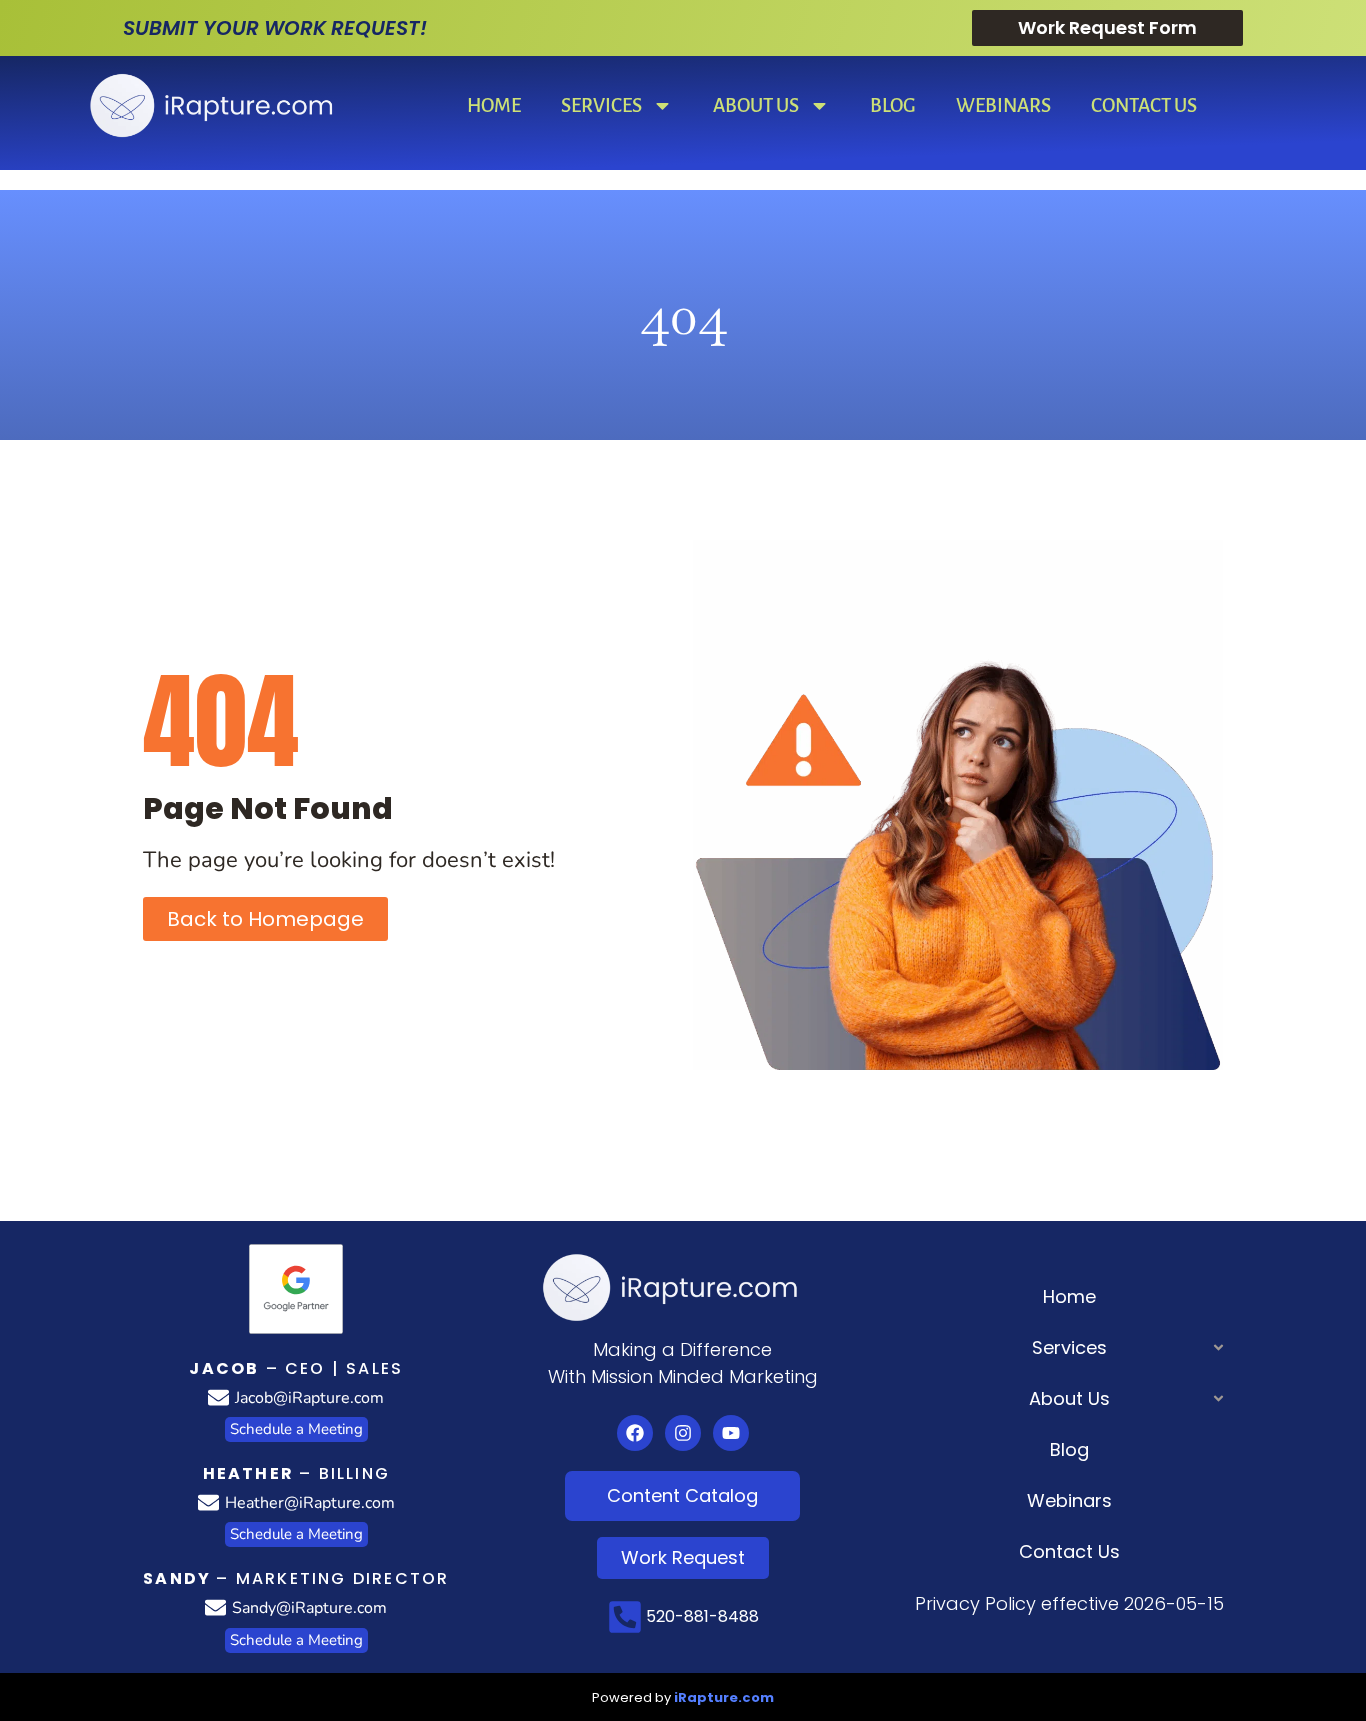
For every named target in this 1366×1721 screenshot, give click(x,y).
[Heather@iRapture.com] (208, 1502)
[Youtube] (731, 1433)
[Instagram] (683, 1433)
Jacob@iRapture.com (309, 1398)
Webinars (1003, 105)
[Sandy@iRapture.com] (215, 1607)
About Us (756, 105)
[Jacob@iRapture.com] (218, 1397)
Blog (893, 105)
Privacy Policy (975, 1603)
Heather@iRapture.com (310, 1503)
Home (494, 105)
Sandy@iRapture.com (309, 1608)
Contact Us (1144, 105)
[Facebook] (635, 1433)
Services (601, 105)
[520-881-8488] (625, 1617)
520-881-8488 (702, 1616)
